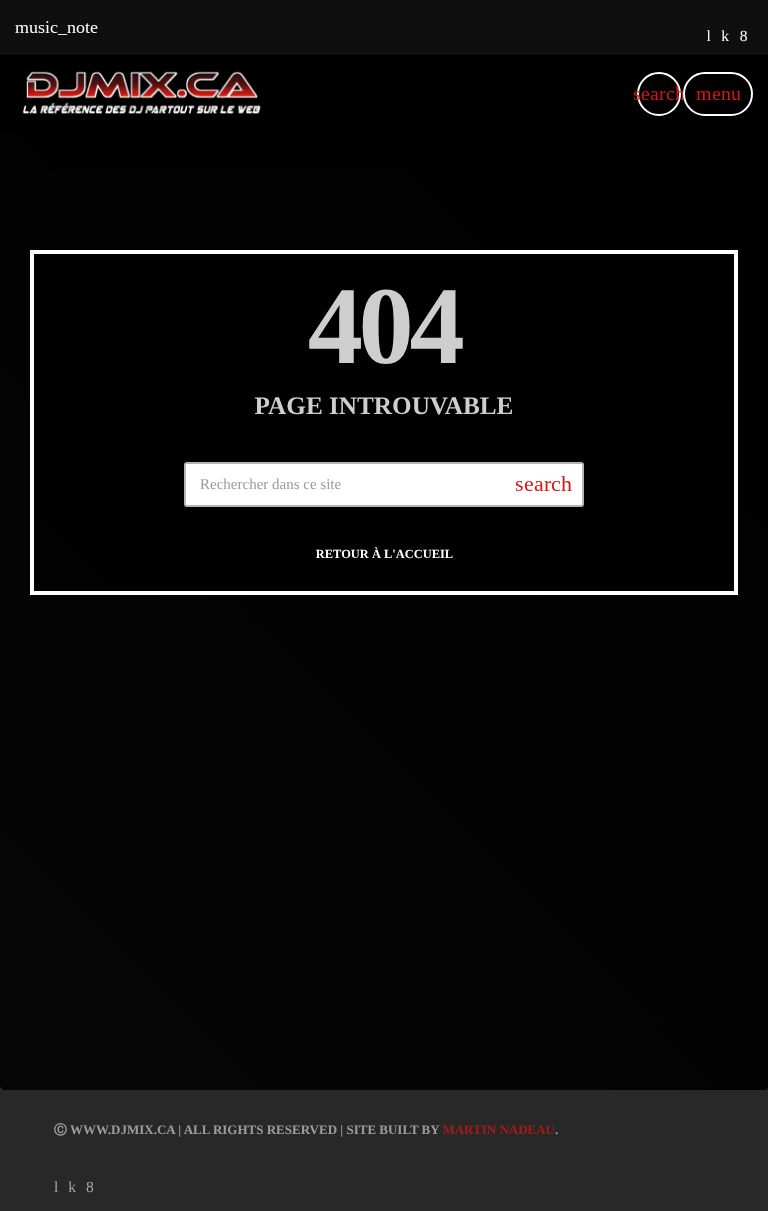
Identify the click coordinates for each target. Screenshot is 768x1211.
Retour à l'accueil (384, 554)
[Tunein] (708, 37)
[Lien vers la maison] (141, 94)
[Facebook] (744, 37)
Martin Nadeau (498, 1129)
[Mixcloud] (725, 37)
